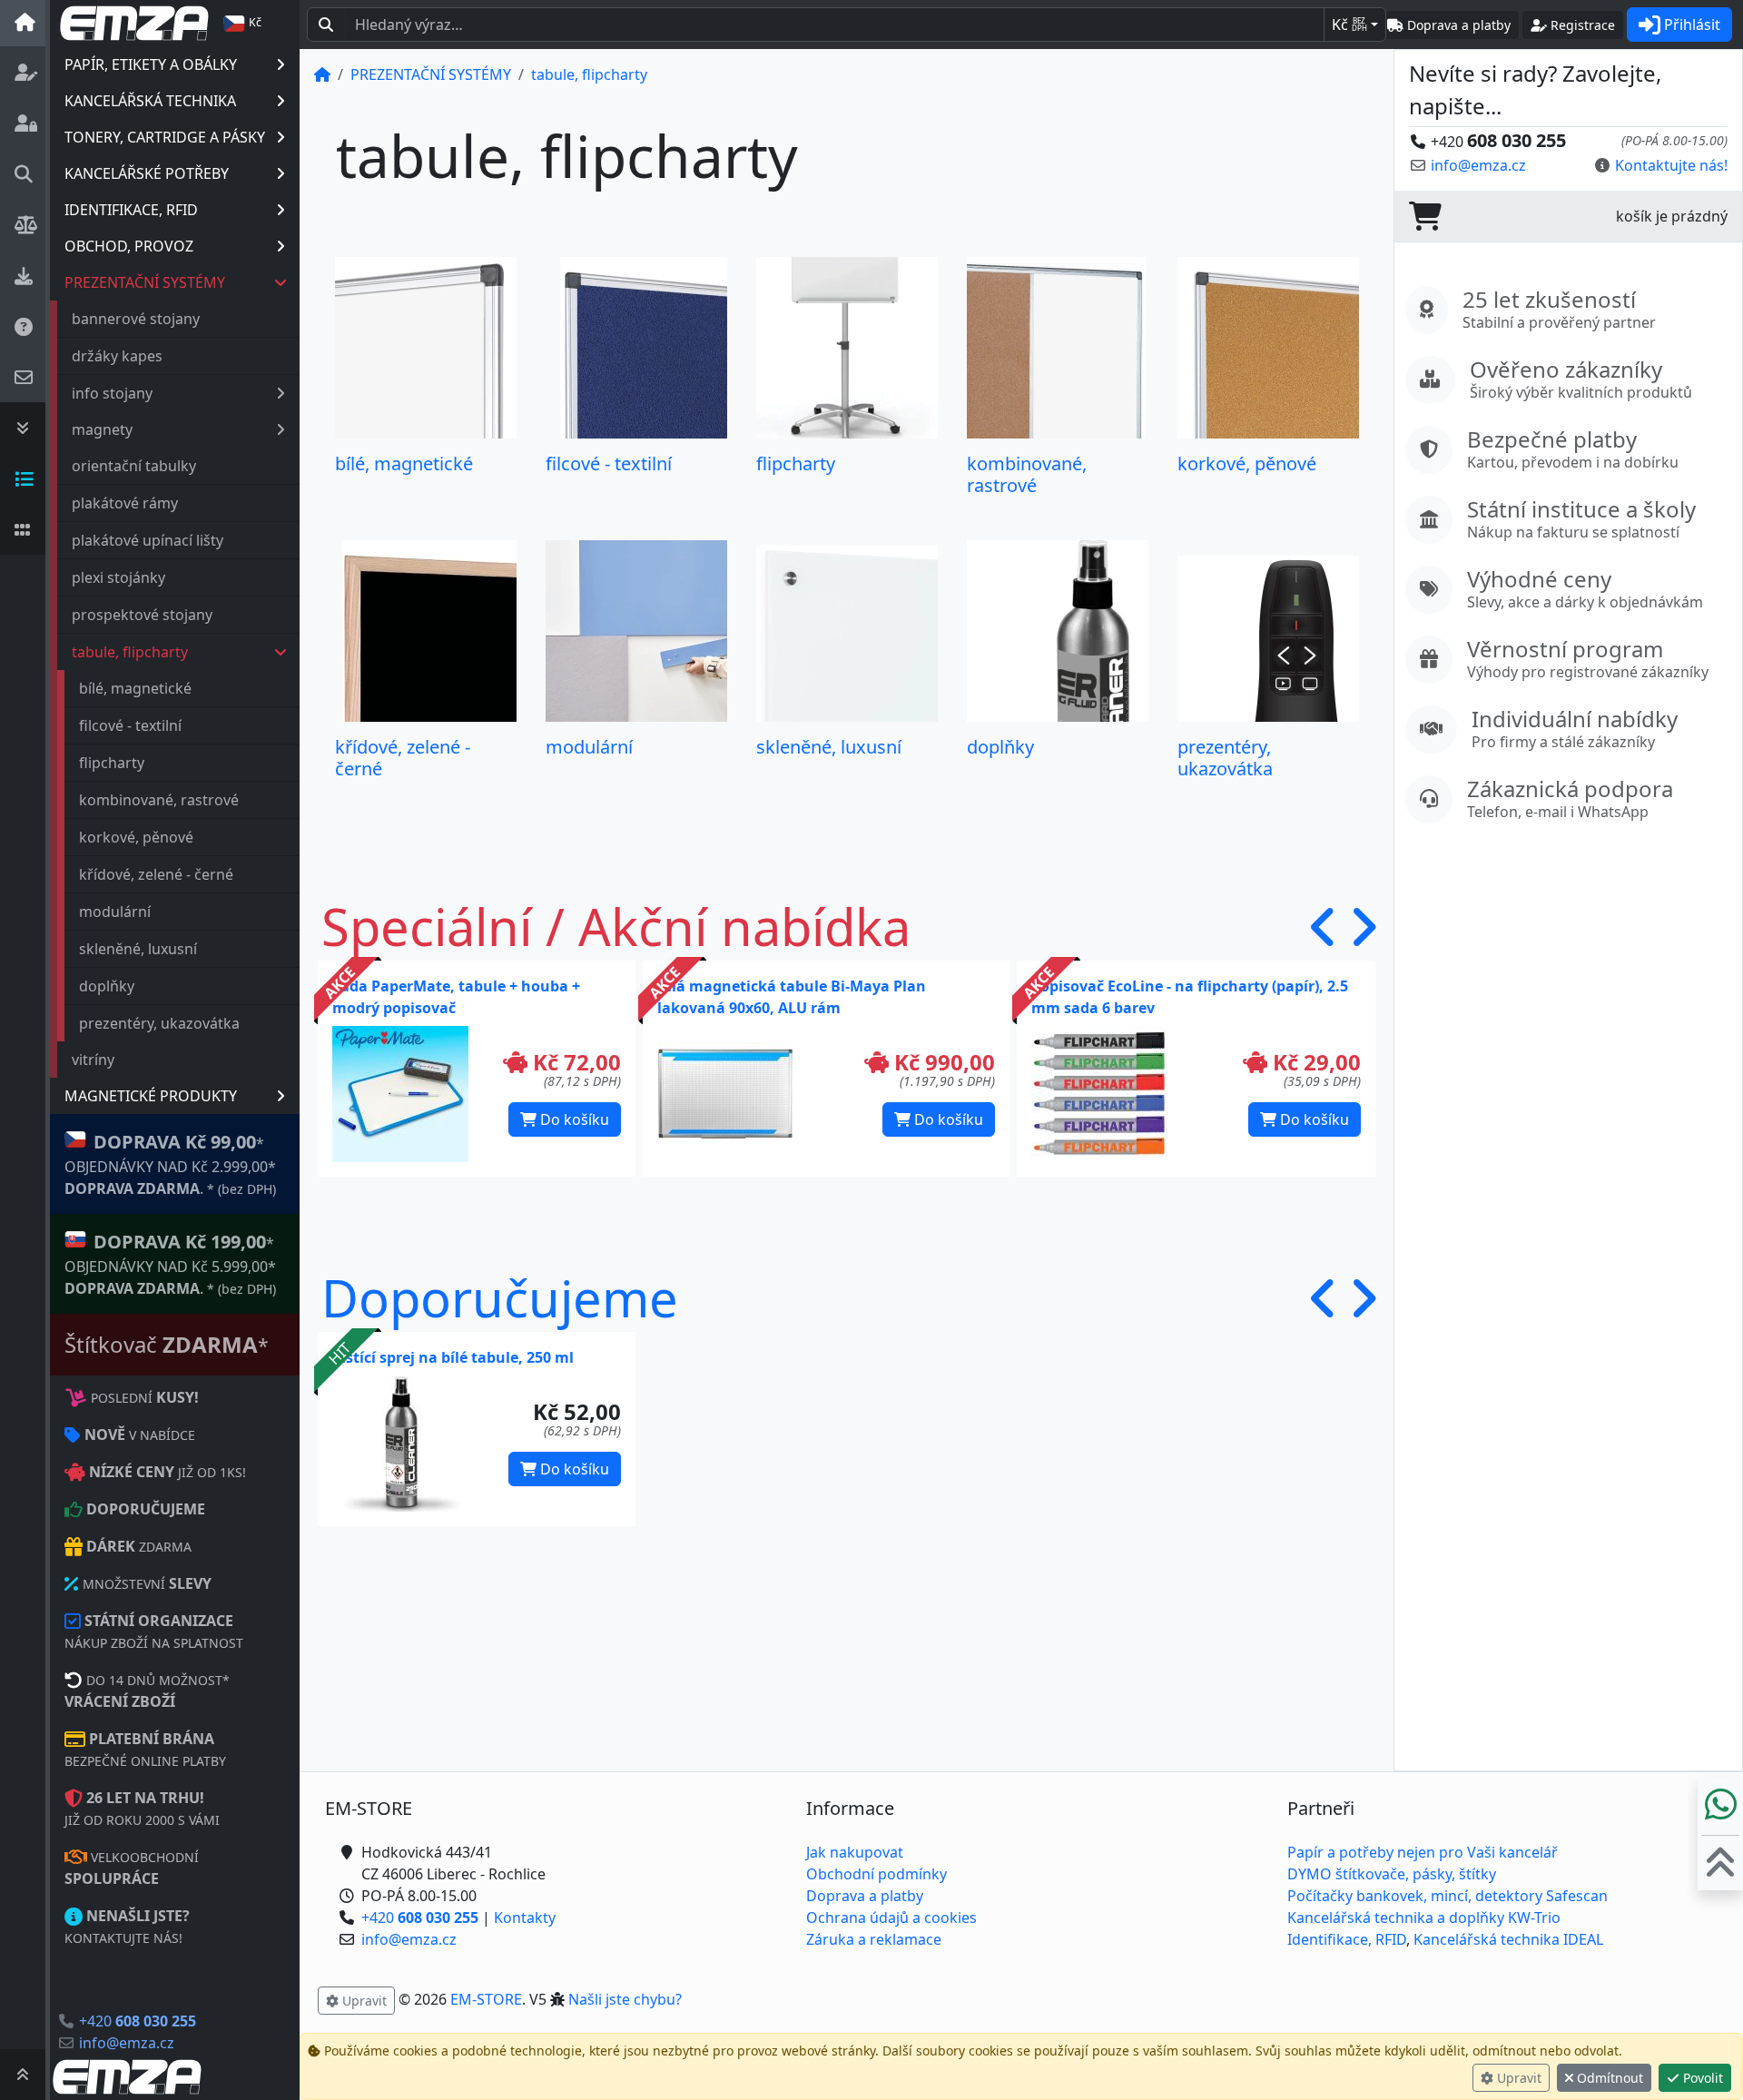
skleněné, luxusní (138, 949)
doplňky (107, 986)
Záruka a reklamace (874, 1939)
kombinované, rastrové (159, 800)
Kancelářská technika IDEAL (1508, 1939)
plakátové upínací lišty (148, 540)
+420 (138, 2021)
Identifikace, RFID (1347, 1939)
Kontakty (525, 1918)
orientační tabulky (134, 466)
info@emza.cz (127, 2043)
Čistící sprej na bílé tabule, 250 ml (453, 1357)
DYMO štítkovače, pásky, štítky (1392, 1874)
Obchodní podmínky (876, 1874)
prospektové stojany (142, 615)
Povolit (1701, 2078)
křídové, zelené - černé (156, 874)
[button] (1324, 927)
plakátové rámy (125, 503)
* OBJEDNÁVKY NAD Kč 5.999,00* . (170, 1264)
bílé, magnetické (135, 688)
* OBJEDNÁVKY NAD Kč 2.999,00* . (170, 1164)
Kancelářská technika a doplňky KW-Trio (1424, 1918)
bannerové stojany (136, 319)
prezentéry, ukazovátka (159, 1023)
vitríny (93, 1060)
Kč (1349, 25)
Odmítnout (1608, 2078)
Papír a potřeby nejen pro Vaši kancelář (1423, 1852)
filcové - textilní (130, 725)
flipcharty (112, 763)
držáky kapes (117, 356)
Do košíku (573, 1119)
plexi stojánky (118, 577)
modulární (115, 912)
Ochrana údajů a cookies (891, 1918)
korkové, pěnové (136, 837)
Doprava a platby (865, 1896)
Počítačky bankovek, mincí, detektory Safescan (1448, 1896)
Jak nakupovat (855, 1852)
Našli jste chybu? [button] (625, 1999)
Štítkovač (167, 1344)
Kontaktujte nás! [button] (1671, 165)
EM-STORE (486, 1999)
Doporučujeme (500, 1297)
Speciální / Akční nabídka (616, 926)
